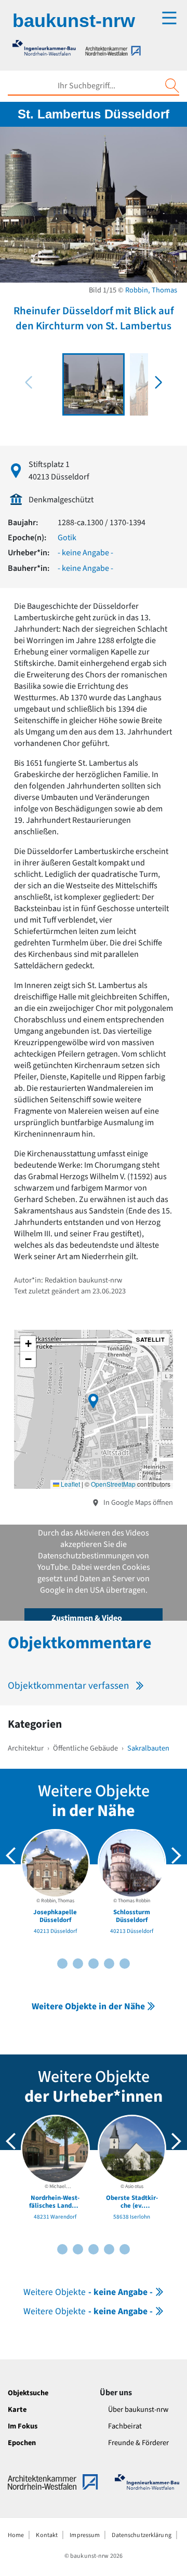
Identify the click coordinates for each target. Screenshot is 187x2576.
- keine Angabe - (85, 553)
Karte (17, 2410)
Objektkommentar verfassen (69, 1686)
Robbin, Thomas (151, 290)
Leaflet (70, 1484)
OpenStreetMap (113, 1484)
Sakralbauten (148, 1748)
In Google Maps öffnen (137, 1503)
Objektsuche (28, 2393)
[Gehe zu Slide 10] (125, 1964)
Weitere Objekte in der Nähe (88, 2006)
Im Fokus (23, 2426)
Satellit (150, 1339)
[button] (158, 382)
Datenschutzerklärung (141, 2535)
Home (16, 2535)
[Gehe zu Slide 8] (109, 1964)
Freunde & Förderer (138, 2443)
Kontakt (47, 2535)
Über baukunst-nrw (138, 2410)
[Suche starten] (172, 86)
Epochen (22, 2443)
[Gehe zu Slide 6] (94, 1964)
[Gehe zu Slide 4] (78, 1964)
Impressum (85, 2535)
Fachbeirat (125, 2426)
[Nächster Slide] (176, 1856)
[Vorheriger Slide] (11, 1856)
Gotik (67, 538)
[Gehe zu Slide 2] (62, 1964)
